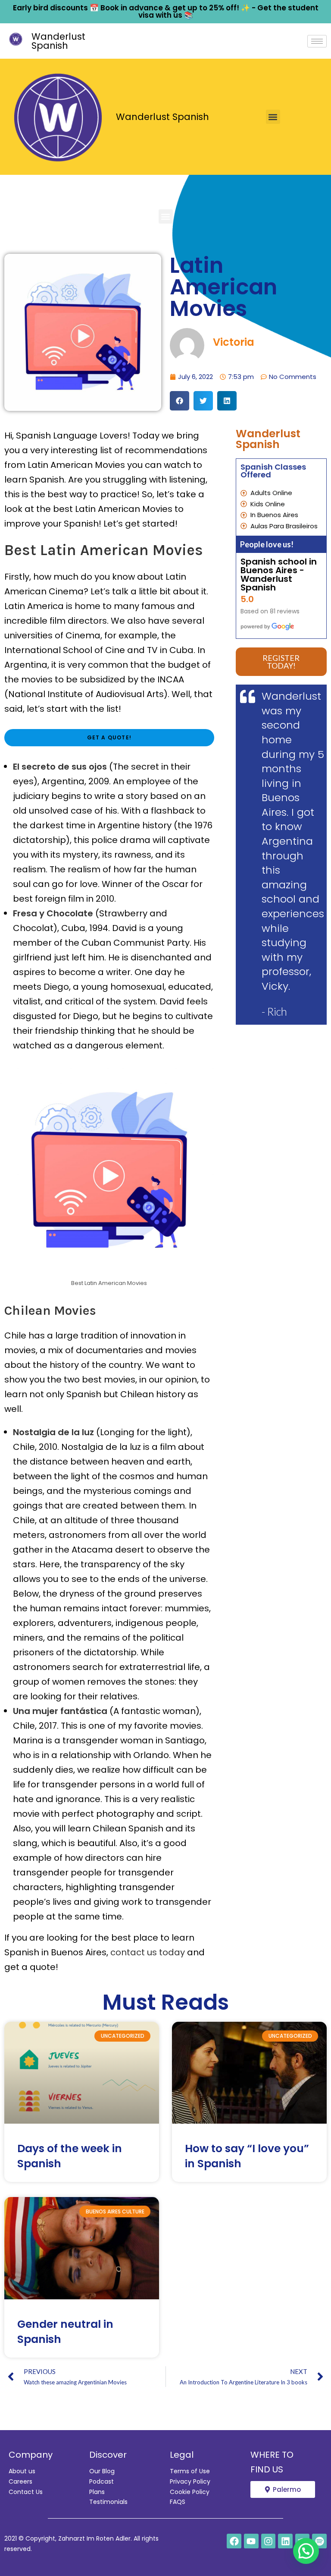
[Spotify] (319, 2541)
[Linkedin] (285, 2541)
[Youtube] (251, 2541)
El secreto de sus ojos (60, 767)
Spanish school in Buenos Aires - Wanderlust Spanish (279, 575)
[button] (273, 117)
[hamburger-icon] (317, 41)
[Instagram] (269, 2541)
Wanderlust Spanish (58, 41)
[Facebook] (234, 2541)
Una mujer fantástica (60, 1711)
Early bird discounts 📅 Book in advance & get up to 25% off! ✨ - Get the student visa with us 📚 (166, 11)
